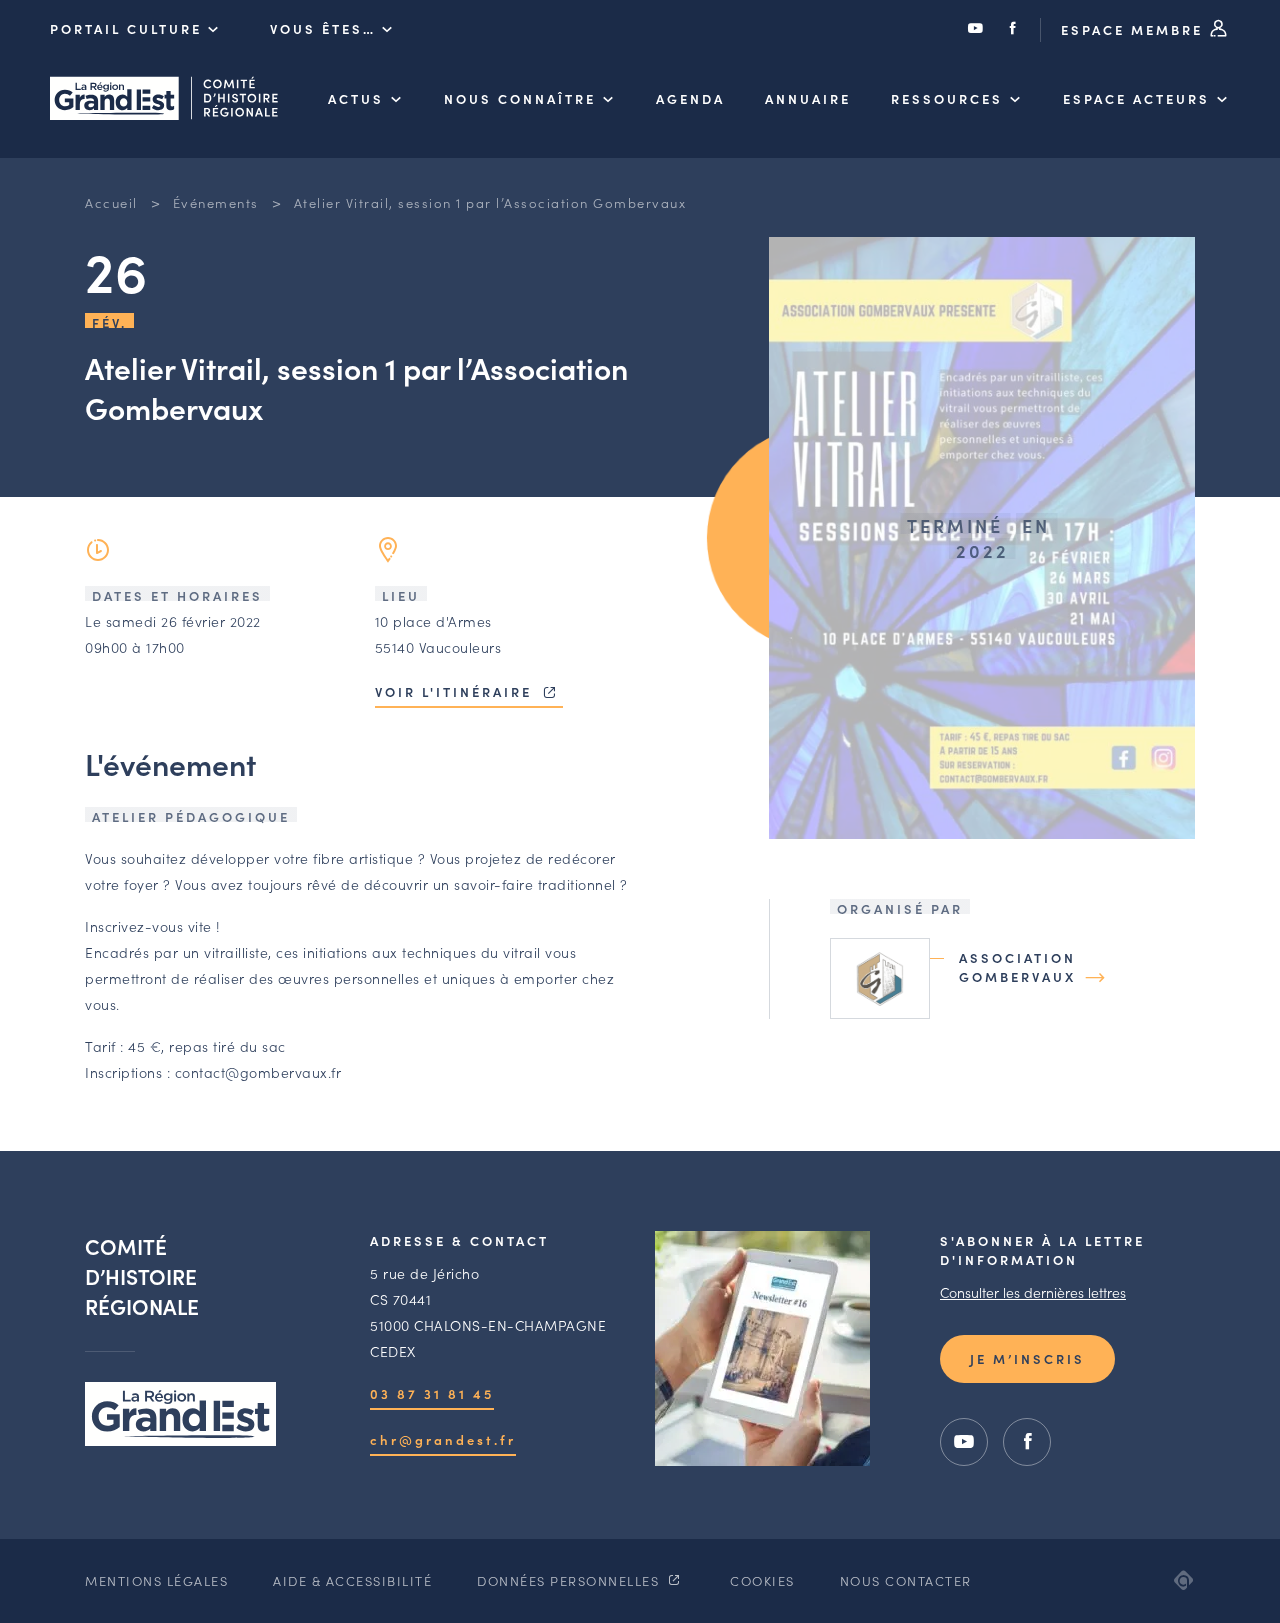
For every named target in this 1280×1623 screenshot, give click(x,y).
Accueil (111, 202)
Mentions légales (156, 1580)
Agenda (690, 98)
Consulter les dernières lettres (1033, 1292)
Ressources (947, 98)
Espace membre (1135, 29)
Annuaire (808, 98)
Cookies (762, 1580)
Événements (216, 202)
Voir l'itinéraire (456, 691)
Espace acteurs (1136, 98)
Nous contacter (906, 1580)
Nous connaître (520, 98)
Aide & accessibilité (352, 1580)
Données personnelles (570, 1580)
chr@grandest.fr (443, 1439)
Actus (356, 98)
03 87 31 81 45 (432, 1393)
